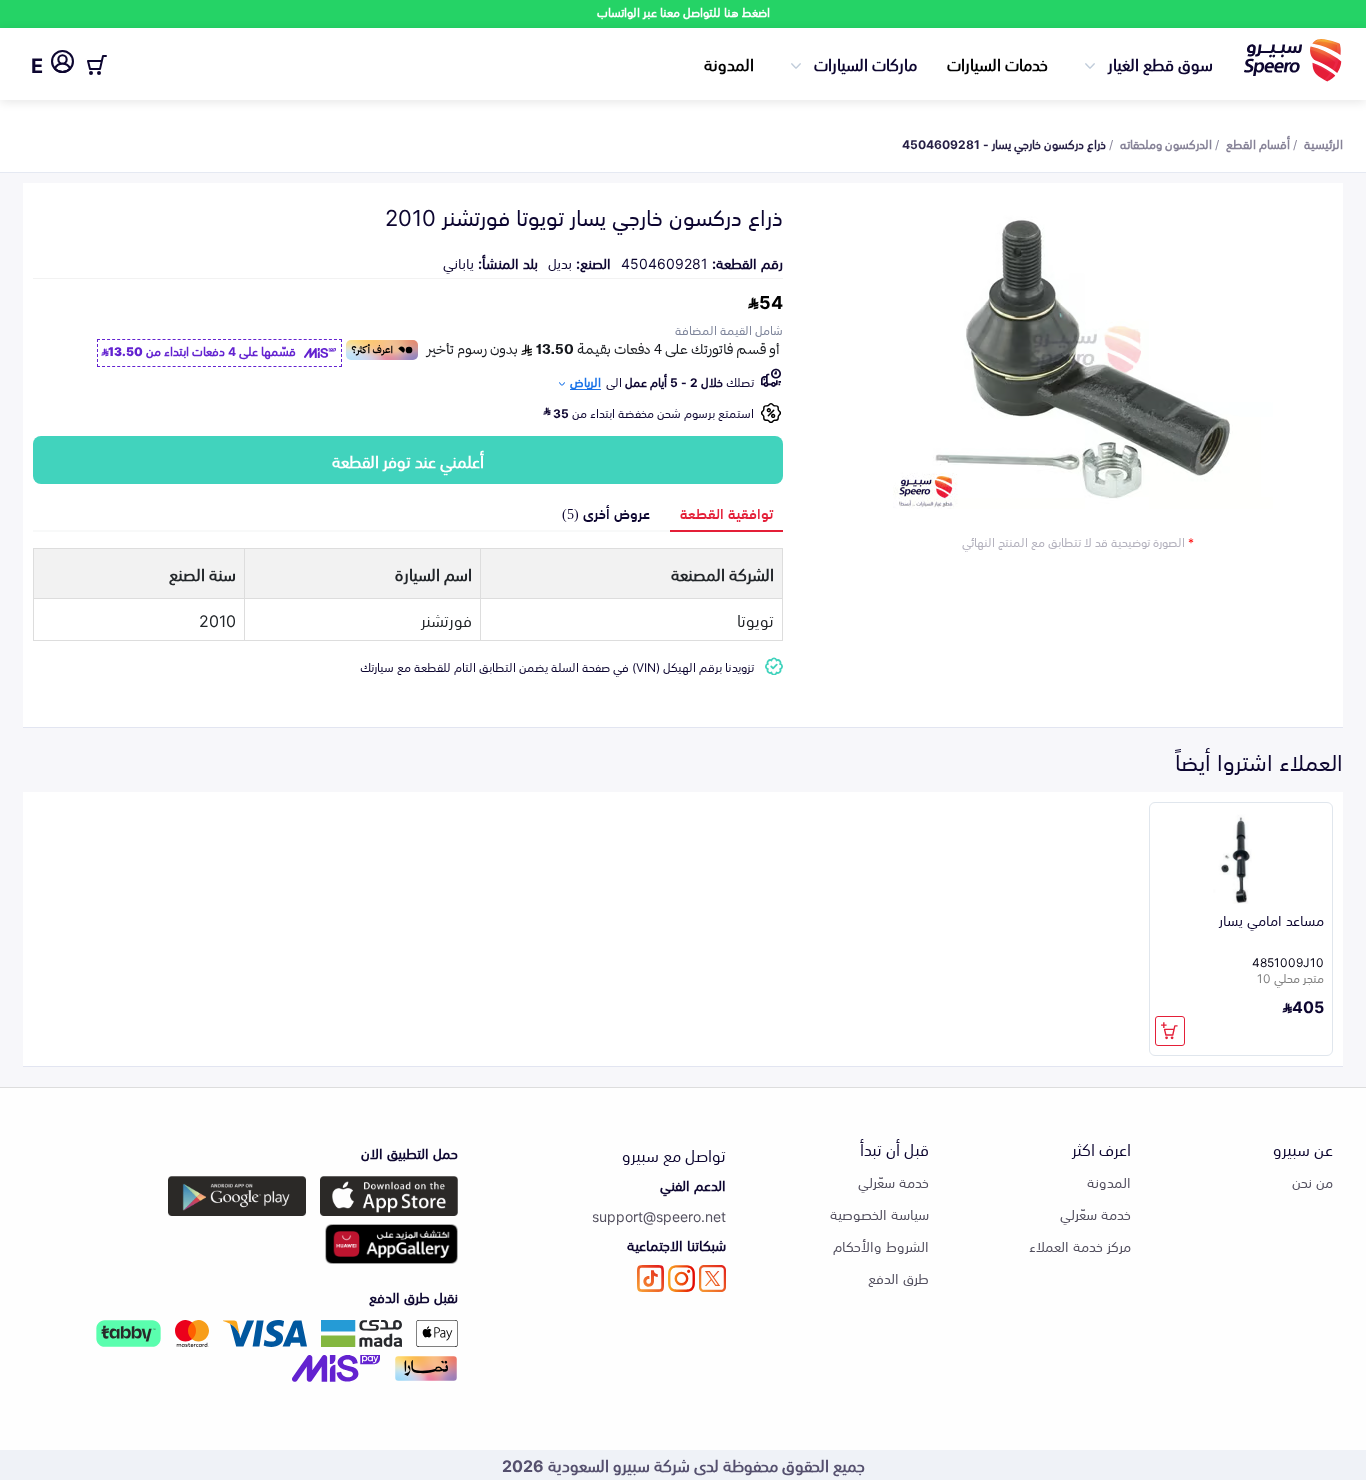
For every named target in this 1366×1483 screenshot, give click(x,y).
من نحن (1312, 1181)
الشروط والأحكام (881, 1245)
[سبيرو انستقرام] (681, 1278)
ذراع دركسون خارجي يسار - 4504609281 (1004, 143)
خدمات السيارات (997, 63)
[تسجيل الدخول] (62, 65)
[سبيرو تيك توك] (650, 1278)
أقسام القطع (1258, 143)
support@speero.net (659, 1215)
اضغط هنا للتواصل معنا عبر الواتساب (683, 11)
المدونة (729, 63)
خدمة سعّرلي (1095, 1213)
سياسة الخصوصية (879, 1213)
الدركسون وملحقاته (1166, 143)
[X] (712, 1278)
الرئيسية (1323, 143)
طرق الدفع (898, 1277)
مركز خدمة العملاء (1080, 1245)
